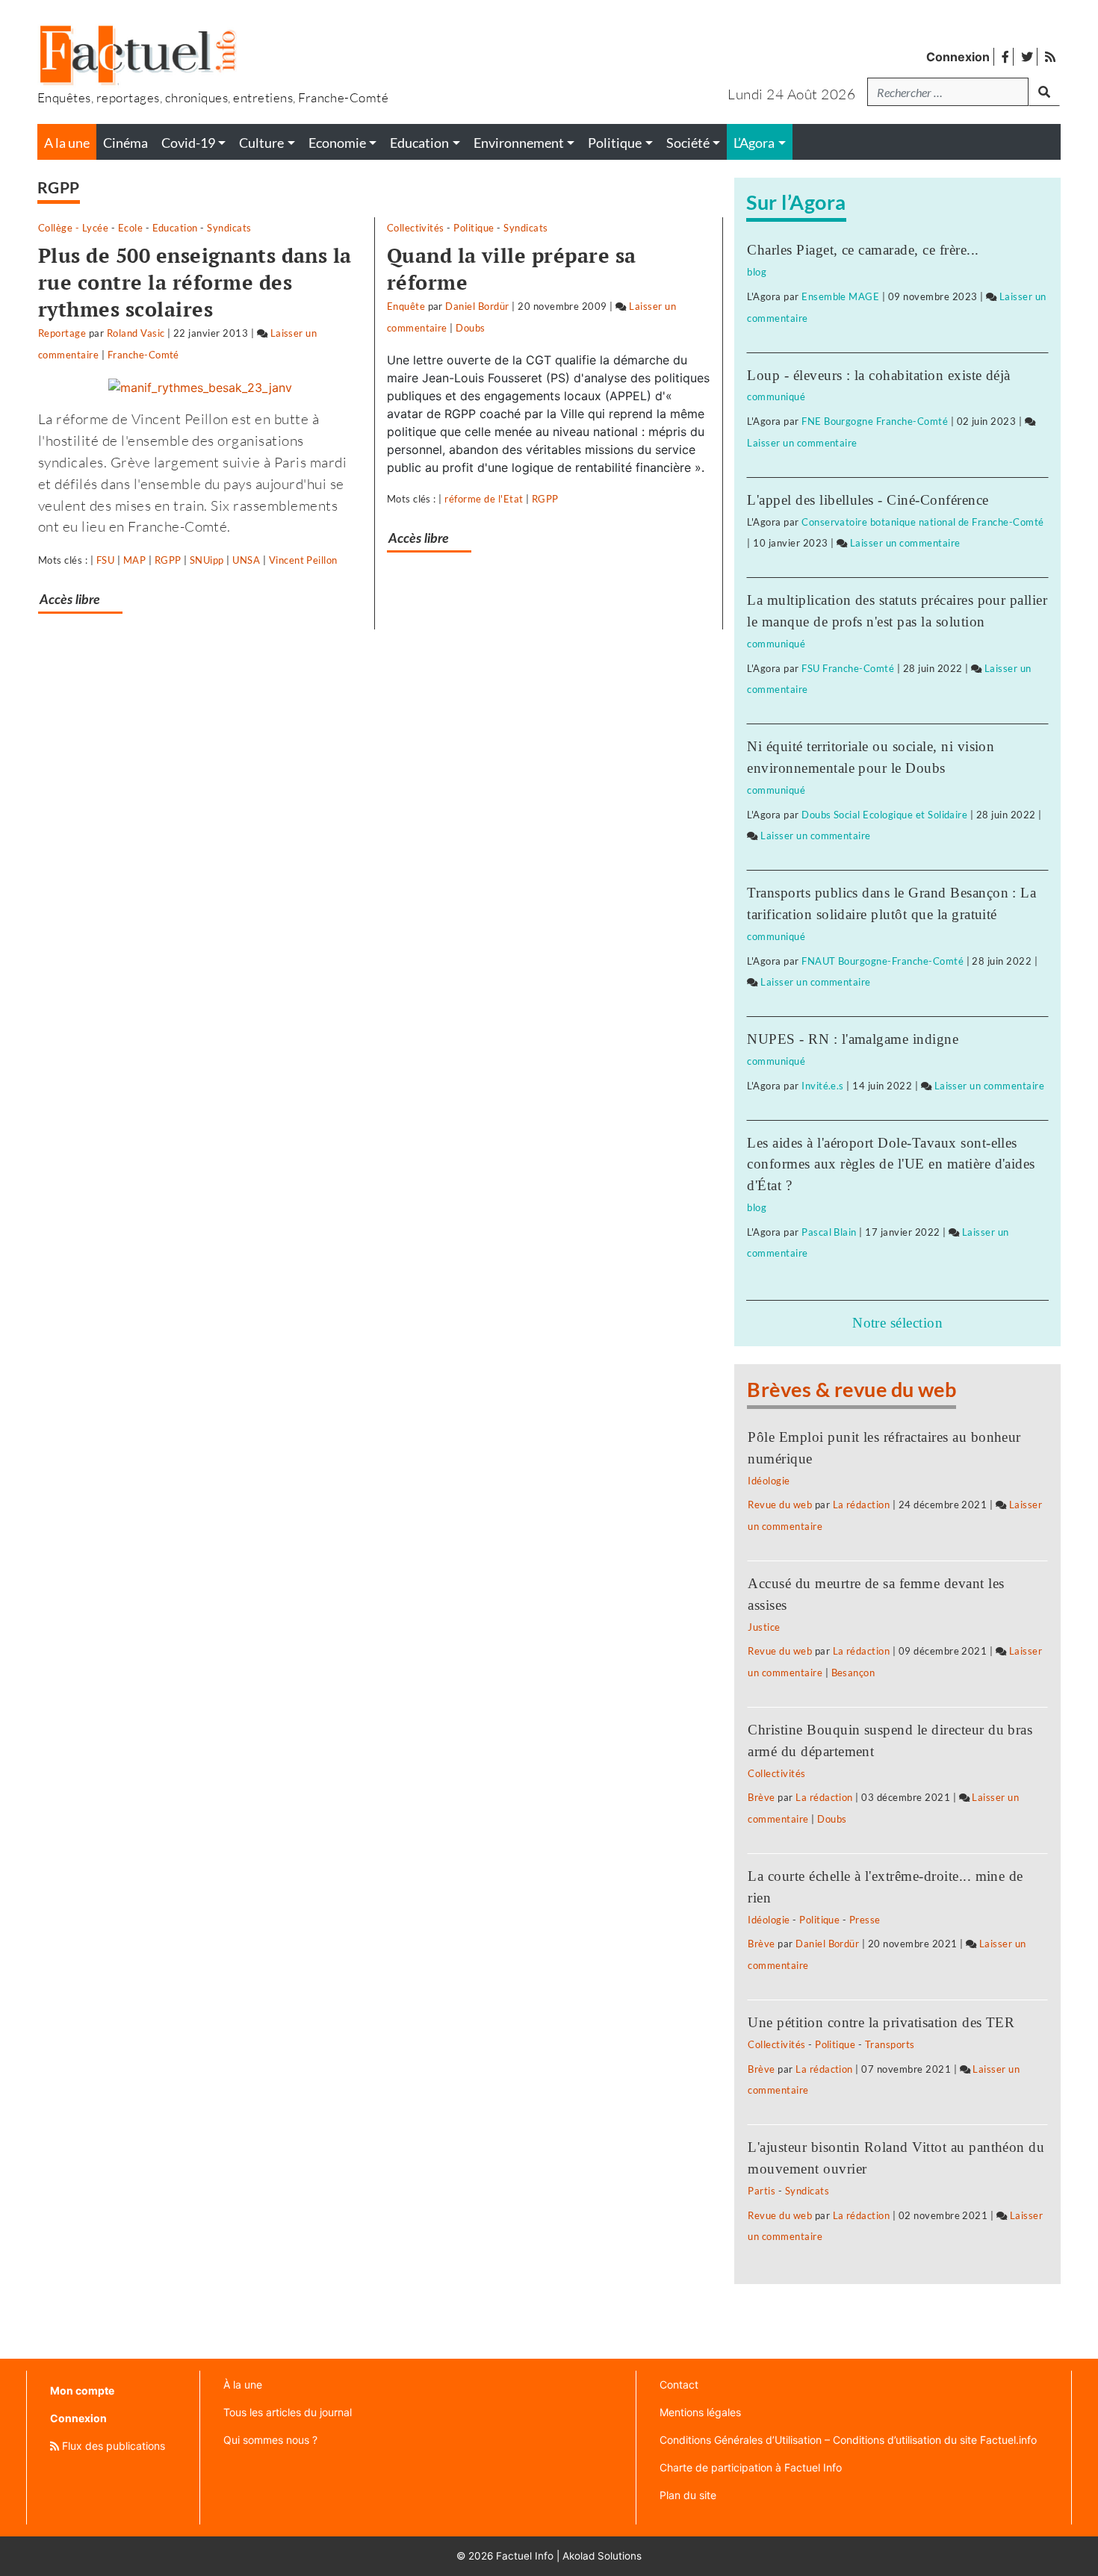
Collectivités (416, 228)
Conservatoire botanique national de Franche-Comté (923, 522)
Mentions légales (700, 2412)
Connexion (958, 57)
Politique (474, 228)
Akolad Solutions (602, 2556)
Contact (679, 2384)
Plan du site (688, 2495)
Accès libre (70, 600)
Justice (764, 1627)
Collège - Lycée (73, 228)
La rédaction (862, 1505)
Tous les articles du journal (288, 2412)
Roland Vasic (136, 333)
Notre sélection (897, 1323)
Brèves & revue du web (852, 1389)
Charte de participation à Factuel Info (751, 2467)
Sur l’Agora (796, 202)
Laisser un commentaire (802, 443)
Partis (762, 2191)
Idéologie (769, 1481)
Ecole (130, 228)
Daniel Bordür (477, 306)
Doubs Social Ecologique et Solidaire (884, 815)
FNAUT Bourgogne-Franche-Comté (883, 961)
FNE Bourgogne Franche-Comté (875, 421)
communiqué (776, 396)
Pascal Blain (829, 1232)
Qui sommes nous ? (270, 2440)
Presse (865, 1920)
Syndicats (229, 228)
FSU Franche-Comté (848, 668)
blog (757, 272)
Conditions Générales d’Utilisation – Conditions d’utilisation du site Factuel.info (848, 2440)
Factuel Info (525, 2556)
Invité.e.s (823, 1086)
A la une (67, 143)
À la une (243, 2384)
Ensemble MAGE (840, 296)
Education (175, 228)
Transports (890, 2044)
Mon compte (82, 2390)
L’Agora (754, 143)
